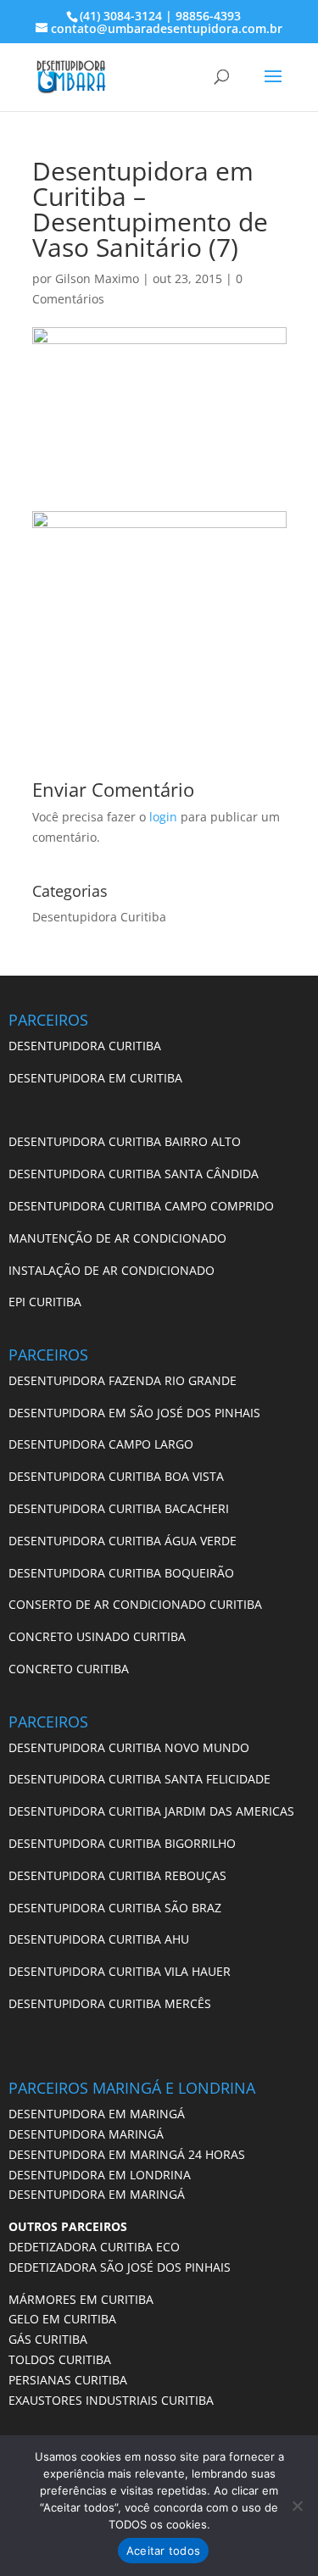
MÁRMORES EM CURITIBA (81, 2299)
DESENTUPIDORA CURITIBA (85, 1046)
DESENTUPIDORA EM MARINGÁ (97, 2114)
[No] (297, 2506)
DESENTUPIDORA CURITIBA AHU (99, 1939)
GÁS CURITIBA (48, 2339)
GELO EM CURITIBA (62, 2319)
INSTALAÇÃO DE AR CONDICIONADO (112, 1270)
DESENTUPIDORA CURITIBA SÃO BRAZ (115, 1908)
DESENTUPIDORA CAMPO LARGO (101, 1444)
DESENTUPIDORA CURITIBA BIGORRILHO (122, 1843)
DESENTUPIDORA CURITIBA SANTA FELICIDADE (139, 1779)
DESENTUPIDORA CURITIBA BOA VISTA (116, 1476)
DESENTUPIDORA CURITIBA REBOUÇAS (117, 1875)
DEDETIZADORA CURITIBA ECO (94, 2247)
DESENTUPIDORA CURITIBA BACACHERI (119, 1508)
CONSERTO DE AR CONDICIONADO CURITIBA (135, 1604)
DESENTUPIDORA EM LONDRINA (100, 2175)
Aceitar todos (163, 2551)
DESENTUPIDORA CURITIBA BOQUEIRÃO (121, 1573)
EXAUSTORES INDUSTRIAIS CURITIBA (111, 2400)
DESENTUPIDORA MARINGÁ (86, 2134)
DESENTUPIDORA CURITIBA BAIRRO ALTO (125, 1141)
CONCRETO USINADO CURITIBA (97, 1636)
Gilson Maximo (97, 278)
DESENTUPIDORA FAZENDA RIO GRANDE (123, 1380)
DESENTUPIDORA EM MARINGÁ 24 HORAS (127, 2154)
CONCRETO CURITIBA (69, 1669)
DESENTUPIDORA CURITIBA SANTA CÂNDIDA (134, 1174)
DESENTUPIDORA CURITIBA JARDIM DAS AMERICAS (151, 1811)
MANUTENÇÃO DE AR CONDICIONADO (117, 1238)
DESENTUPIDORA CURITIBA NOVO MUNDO (129, 1747)
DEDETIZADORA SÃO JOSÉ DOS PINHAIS (120, 2267)
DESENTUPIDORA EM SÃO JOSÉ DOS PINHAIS (134, 1413)
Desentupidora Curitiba (99, 917)
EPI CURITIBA (45, 1302)
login (163, 817)
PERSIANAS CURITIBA (68, 2380)
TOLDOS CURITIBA (60, 2359)
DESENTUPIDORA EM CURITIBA (95, 1078)
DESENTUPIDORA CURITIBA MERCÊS (110, 2003)
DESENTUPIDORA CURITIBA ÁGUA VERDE (123, 1541)
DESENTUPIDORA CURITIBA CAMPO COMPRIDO (141, 1206)
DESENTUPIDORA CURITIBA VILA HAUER (120, 1971)
